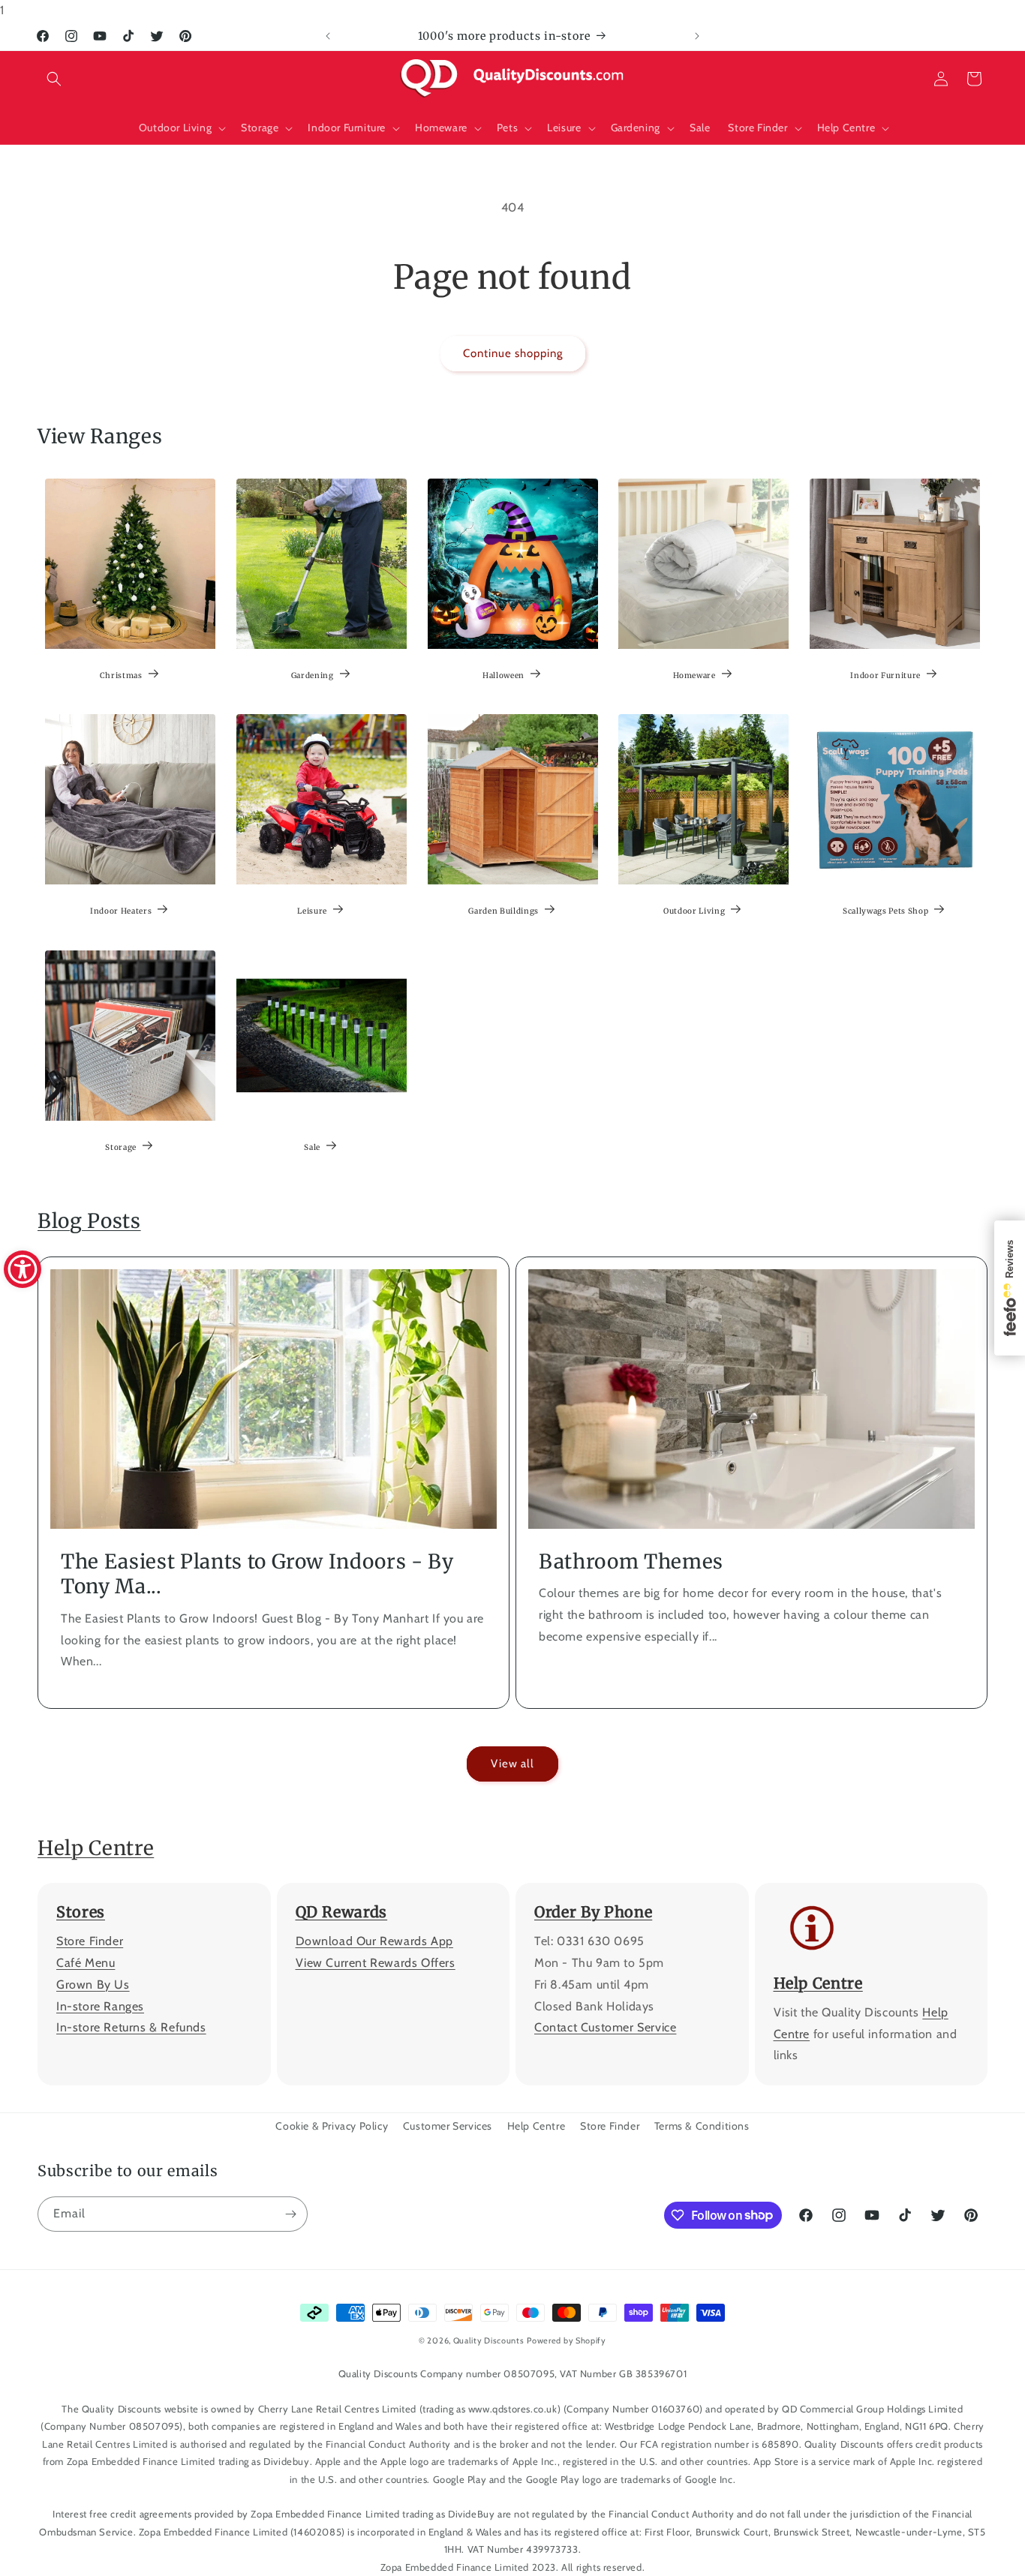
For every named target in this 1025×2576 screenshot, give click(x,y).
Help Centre (96, 1848)
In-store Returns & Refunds (131, 2027)
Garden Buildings (503, 911)
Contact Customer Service (605, 2027)
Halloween (503, 676)
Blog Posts (89, 1221)
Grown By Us (93, 1985)
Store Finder (90, 1941)
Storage (121, 1147)
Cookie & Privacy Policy (332, 2126)
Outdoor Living (694, 911)
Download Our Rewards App (374, 1941)
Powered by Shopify (567, 2340)
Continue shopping (513, 353)
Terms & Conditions (702, 2126)
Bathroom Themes (631, 1561)
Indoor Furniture (886, 676)
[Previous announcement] (328, 36)
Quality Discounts (489, 2340)
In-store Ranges (100, 2006)
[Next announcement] (697, 36)
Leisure (312, 911)
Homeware (694, 676)
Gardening (312, 676)
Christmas (121, 676)
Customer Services (448, 2126)
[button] (54, 79)
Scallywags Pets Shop (885, 911)
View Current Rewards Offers (376, 1963)
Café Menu (86, 1963)
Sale (312, 1147)
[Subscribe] (290, 2214)
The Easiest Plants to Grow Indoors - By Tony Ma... (257, 1573)
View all (512, 1764)
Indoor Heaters (121, 911)
